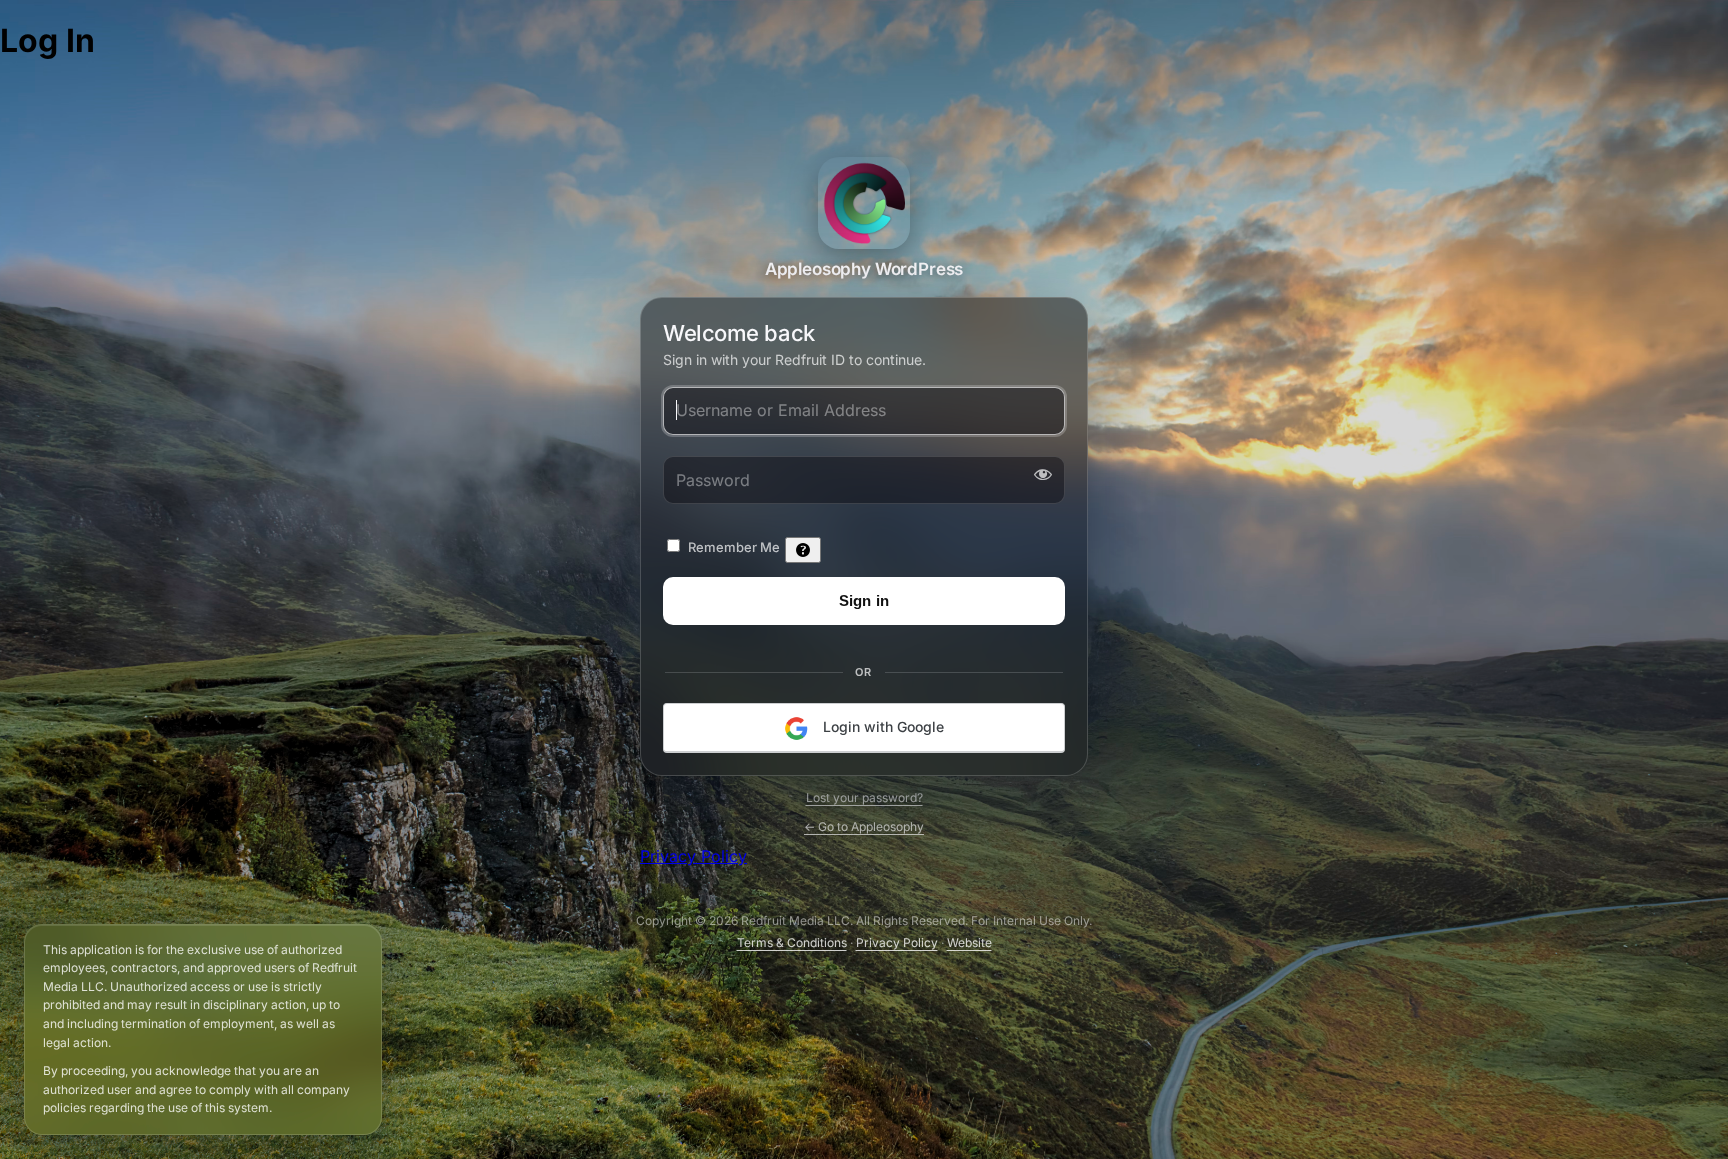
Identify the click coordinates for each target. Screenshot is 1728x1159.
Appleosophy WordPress (864, 203)
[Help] (803, 551)
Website (969, 942)
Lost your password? (864, 797)
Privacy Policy (693, 856)
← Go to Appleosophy (864, 826)
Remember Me (734, 548)
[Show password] (1039, 475)
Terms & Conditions (792, 942)
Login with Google (881, 727)
